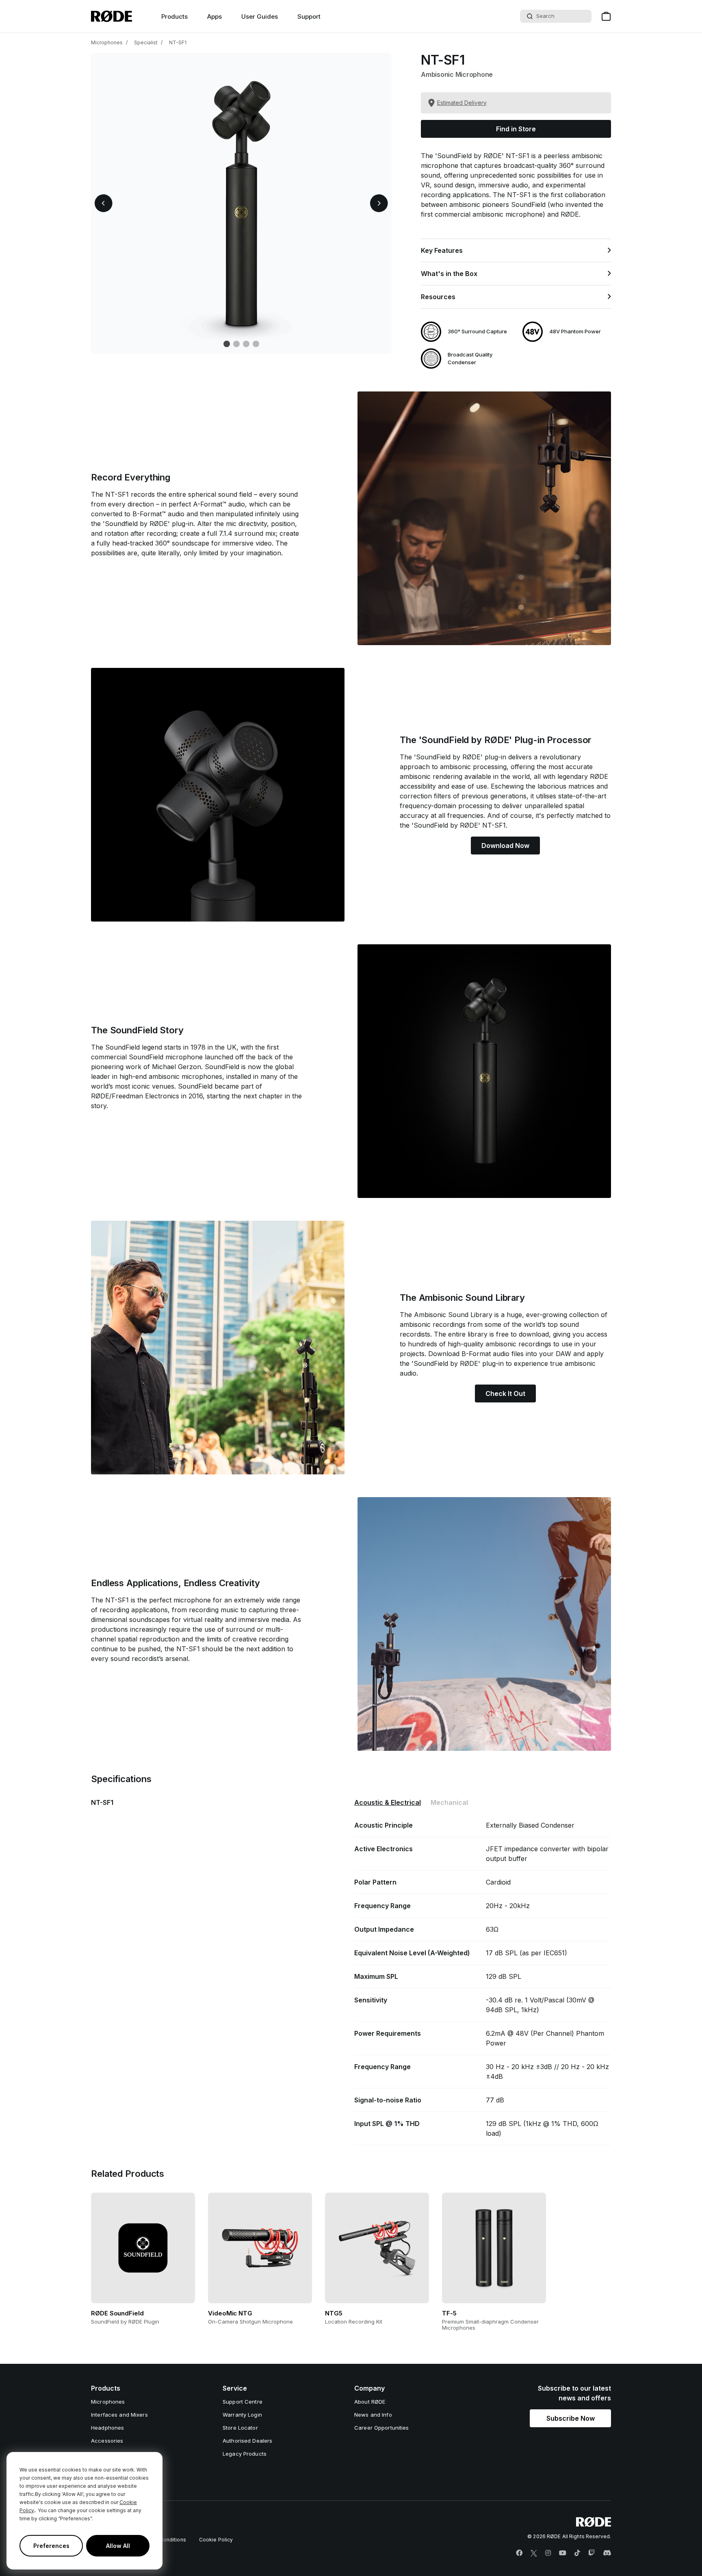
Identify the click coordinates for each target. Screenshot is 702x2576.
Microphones (107, 42)
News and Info (373, 2415)
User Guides (260, 16)
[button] (104, 203)
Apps (214, 16)
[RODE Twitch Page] (591, 2553)
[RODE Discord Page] (607, 2553)
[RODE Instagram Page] (548, 2553)
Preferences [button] (51, 2546)
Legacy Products (245, 2454)
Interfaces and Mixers (119, 2415)
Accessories (107, 2441)
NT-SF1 (178, 42)
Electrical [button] (388, 1802)
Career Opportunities (382, 2428)
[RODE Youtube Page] (563, 2553)
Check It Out (505, 1393)
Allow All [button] (118, 2546)
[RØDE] (112, 16)
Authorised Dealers (247, 2441)
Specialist (146, 42)
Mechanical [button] (449, 1802)
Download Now (505, 846)
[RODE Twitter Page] (534, 2553)
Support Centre (243, 2402)
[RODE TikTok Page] (577, 2553)
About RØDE (370, 2402)
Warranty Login (242, 2415)
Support (309, 16)
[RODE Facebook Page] (519, 2553)
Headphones (107, 2428)
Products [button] (174, 16)
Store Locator (240, 2428)
